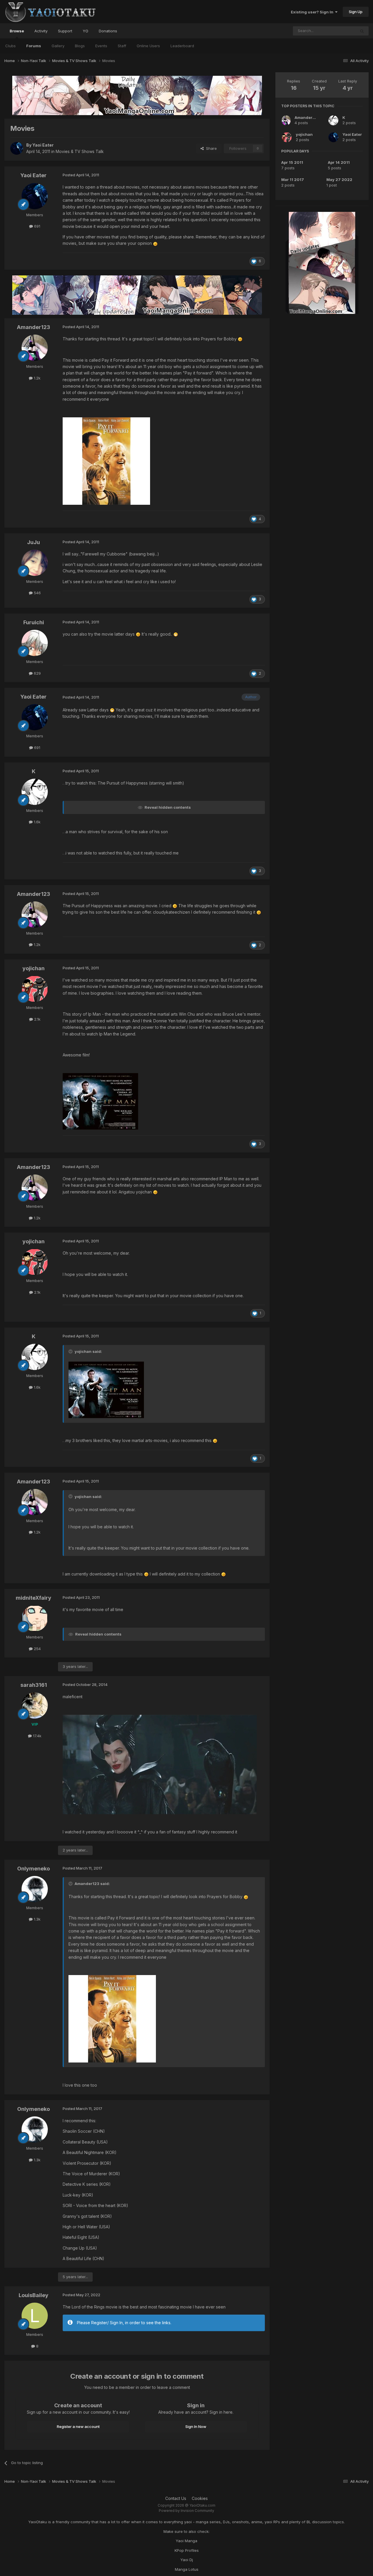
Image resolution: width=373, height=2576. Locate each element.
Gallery (58, 46)
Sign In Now (196, 2426)
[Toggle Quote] (71, 1351)
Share (210, 148)
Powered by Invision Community (186, 2511)
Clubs (10, 46)
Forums (34, 46)
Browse (17, 31)
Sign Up (356, 12)
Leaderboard (182, 46)
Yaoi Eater (352, 134)
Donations (108, 31)
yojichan (304, 134)
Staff (122, 46)
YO (86, 31)
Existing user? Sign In (313, 12)
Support (65, 31)
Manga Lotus (187, 2569)
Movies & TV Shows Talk (80, 151)
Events (101, 46)
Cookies (200, 2498)
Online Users (148, 46)
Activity (41, 31)
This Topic (338, 31)
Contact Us (176, 2498)
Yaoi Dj (187, 2560)
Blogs (80, 46)
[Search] (362, 31)
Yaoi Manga (186, 2541)
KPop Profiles (187, 2550)
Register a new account (78, 2426)
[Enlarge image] (155, 243)
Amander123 (307, 117)
